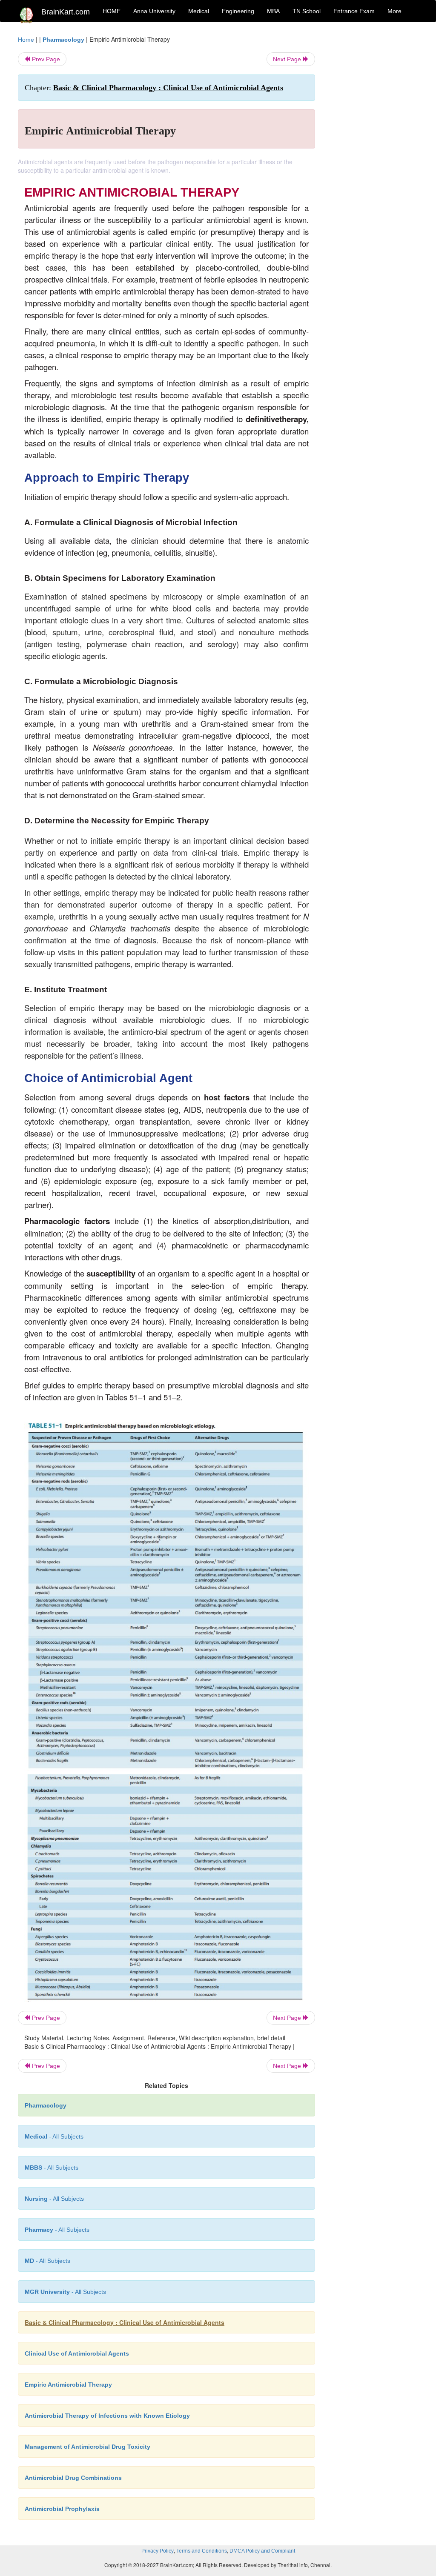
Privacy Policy (158, 2551)
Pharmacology (63, 40)
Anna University (154, 11)
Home (26, 40)
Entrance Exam (354, 11)
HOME (112, 11)
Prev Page (45, 59)
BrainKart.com (66, 12)
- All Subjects (54, 2136)
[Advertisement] (373, 163)
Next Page (288, 59)
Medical (199, 11)
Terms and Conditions (202, 2551)
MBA (273, 11)
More (394, 11)
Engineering (238, 11)
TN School (307, 11)
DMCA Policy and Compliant (262, 2551)
